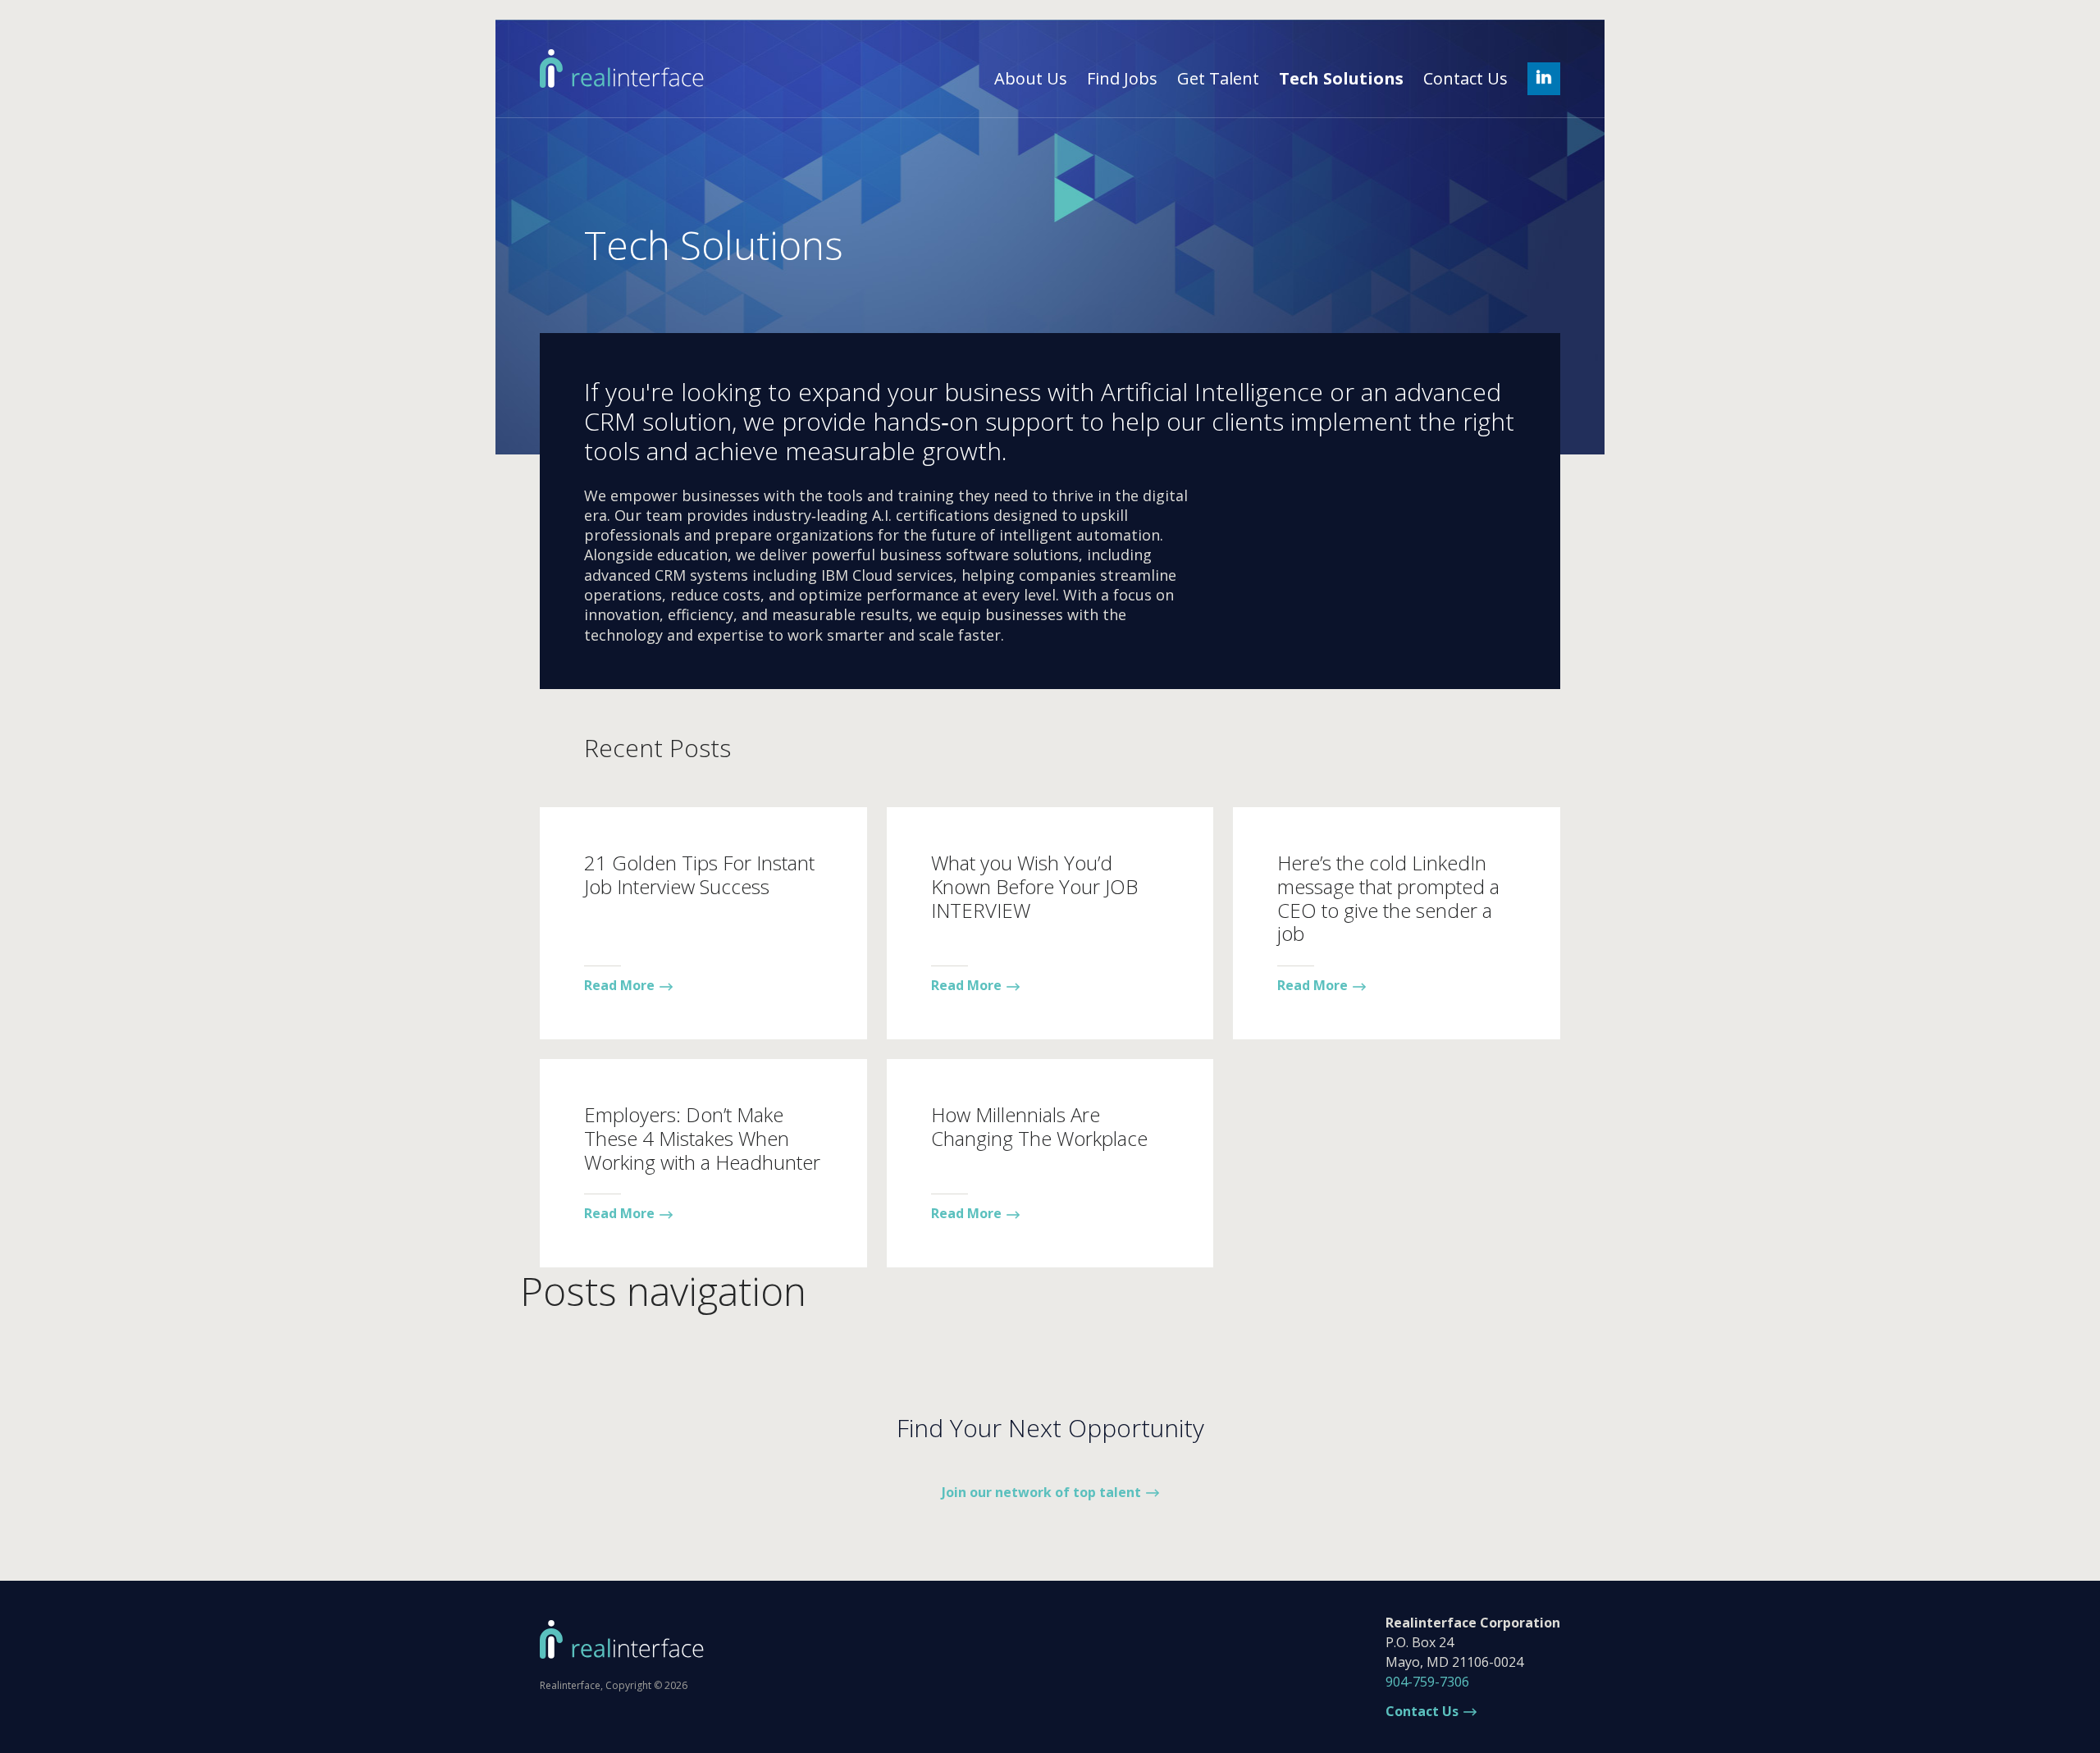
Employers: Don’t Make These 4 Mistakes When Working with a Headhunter (702, 1138)
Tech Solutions (1341, 78)
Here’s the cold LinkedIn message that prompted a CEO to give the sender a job (1388, 898)
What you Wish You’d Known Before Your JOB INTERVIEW (1034, 886)
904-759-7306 (1427, 1682)
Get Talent (1218, 78)
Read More (619, 985)
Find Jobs (1122, 78)
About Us (1031, 78)
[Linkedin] (1544, 79)
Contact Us (1465, 78)
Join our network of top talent (1041, 1492)
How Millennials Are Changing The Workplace (1039, 1126)
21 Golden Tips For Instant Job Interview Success (699, 874)
